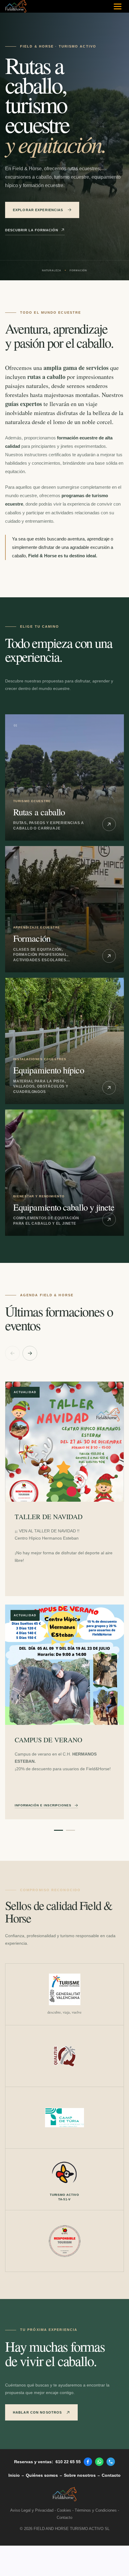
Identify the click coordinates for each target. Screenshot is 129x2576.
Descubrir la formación (32, 230)
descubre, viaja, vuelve (64, 2012)
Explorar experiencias (38, 210)
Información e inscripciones (43, 1805)
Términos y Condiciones (96, 2510)
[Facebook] (88, 2462)
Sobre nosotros (80, 2475)
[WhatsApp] (99, 2462)
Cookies (64, 2510)
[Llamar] (111, 2462)
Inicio (14, 2475)
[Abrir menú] (118, 6)
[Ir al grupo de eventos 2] (70, 1830)
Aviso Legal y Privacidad (32, 2510)
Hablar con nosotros (37, 2412)
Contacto (111, 2475)
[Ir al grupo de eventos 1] (58, 1830)
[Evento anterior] (12, 1353)
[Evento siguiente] (30, 1353)
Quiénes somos (42, 2475)
